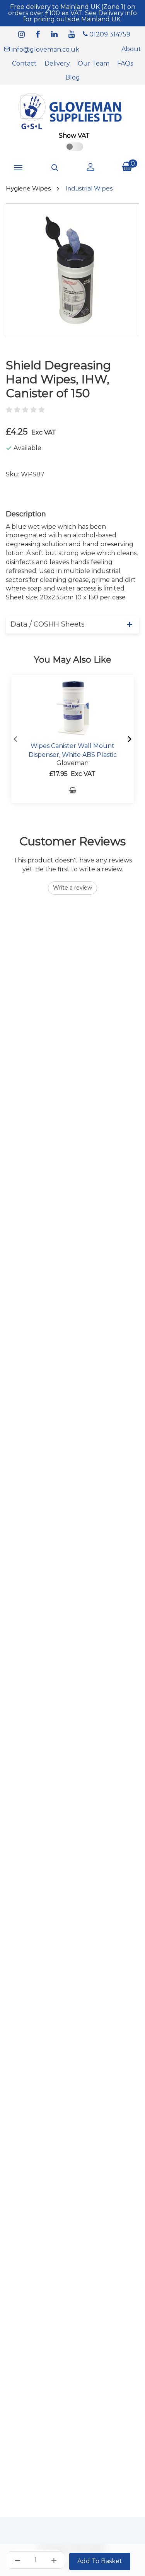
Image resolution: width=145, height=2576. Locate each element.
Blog (73, 77)
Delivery (57, 63)
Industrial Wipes (89, 188)
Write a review (72, 888)
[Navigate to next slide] (130, 739)
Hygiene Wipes (28, 188)
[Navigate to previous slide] (15, 739)
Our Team (94, 63)
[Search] (55, 168)
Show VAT (74, 136)
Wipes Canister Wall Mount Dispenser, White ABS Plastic (73, 750)
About (131, 49)
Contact (24, 63)
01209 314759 (109, 34)
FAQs (125, 63)
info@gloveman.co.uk (45, 49)
